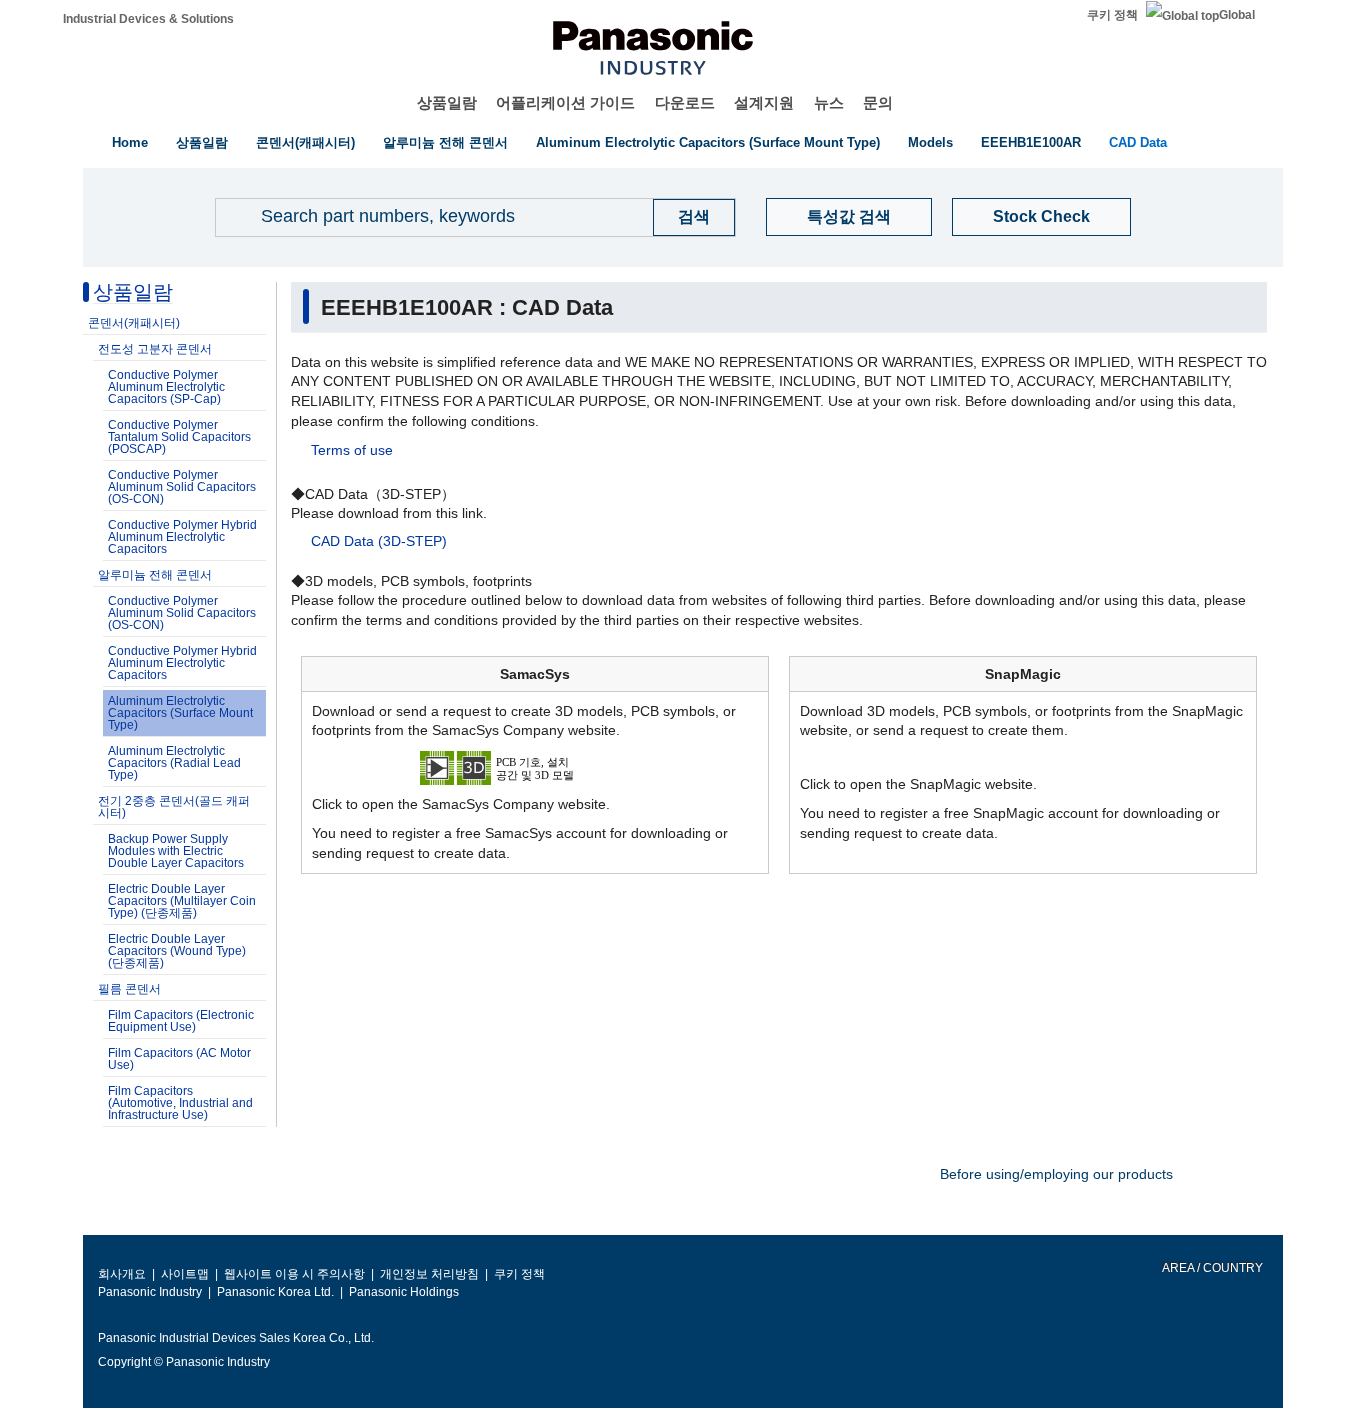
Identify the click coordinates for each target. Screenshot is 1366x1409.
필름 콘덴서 (129, 989)
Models (930, 142)
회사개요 (122, 1274)
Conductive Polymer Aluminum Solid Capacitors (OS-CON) (182, 487)
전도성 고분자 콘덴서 (155, 349)
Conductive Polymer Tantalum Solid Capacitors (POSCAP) (179, 437)
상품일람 (447, 102)
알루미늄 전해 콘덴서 (445, 142)
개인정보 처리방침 (429, 1274)
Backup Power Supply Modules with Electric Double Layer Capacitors (176, 851)
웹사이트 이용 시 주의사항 (294, 1274)
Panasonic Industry (150, 1292)
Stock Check (1041, 216)
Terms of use (352, 450)
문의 (878, 102)
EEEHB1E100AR (1031, 142)
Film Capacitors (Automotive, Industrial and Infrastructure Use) (180, 1103)
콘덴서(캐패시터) (305, 142)
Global (1237, 15)
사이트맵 (185, 1274)
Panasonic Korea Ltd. (275, 1292)
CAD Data (1138, 142)
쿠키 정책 (1112, 15)
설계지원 (764, 102)
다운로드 (685, 102)
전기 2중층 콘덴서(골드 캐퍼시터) (174, 807)
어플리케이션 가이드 (565, 102)
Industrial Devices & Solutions (148, 19)
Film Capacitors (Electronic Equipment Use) (181, 1021)
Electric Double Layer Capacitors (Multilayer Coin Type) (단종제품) (182, 901)
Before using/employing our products (1056, 1174)
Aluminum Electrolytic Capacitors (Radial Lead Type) (174, 763)
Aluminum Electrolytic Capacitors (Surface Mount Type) (708, 142)
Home (130, 142)
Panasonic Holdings (404, 1292)
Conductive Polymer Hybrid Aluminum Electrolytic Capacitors (182, 537)
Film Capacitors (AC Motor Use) (179, 1059)
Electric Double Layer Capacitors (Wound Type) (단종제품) (177, 951)
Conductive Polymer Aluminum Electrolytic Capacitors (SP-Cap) (166, 387)
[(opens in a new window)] (535, 766)
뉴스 (829, 102)
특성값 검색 (849, 216)
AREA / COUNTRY (1211, 1268)
